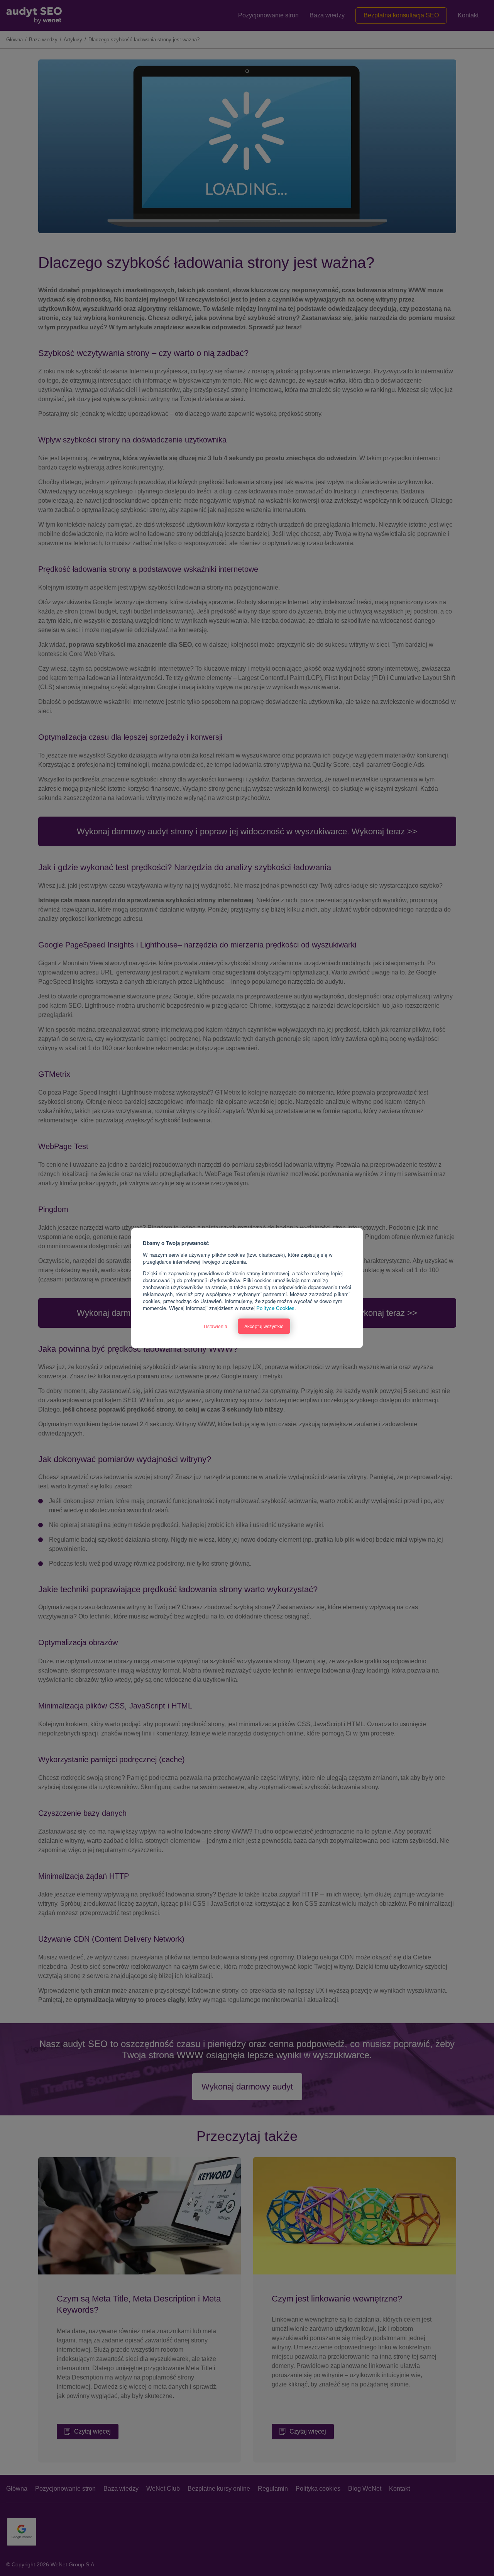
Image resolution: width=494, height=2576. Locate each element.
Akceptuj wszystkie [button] (264, 1326)
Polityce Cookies (275, 1308)
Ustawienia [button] (216, 1326)
